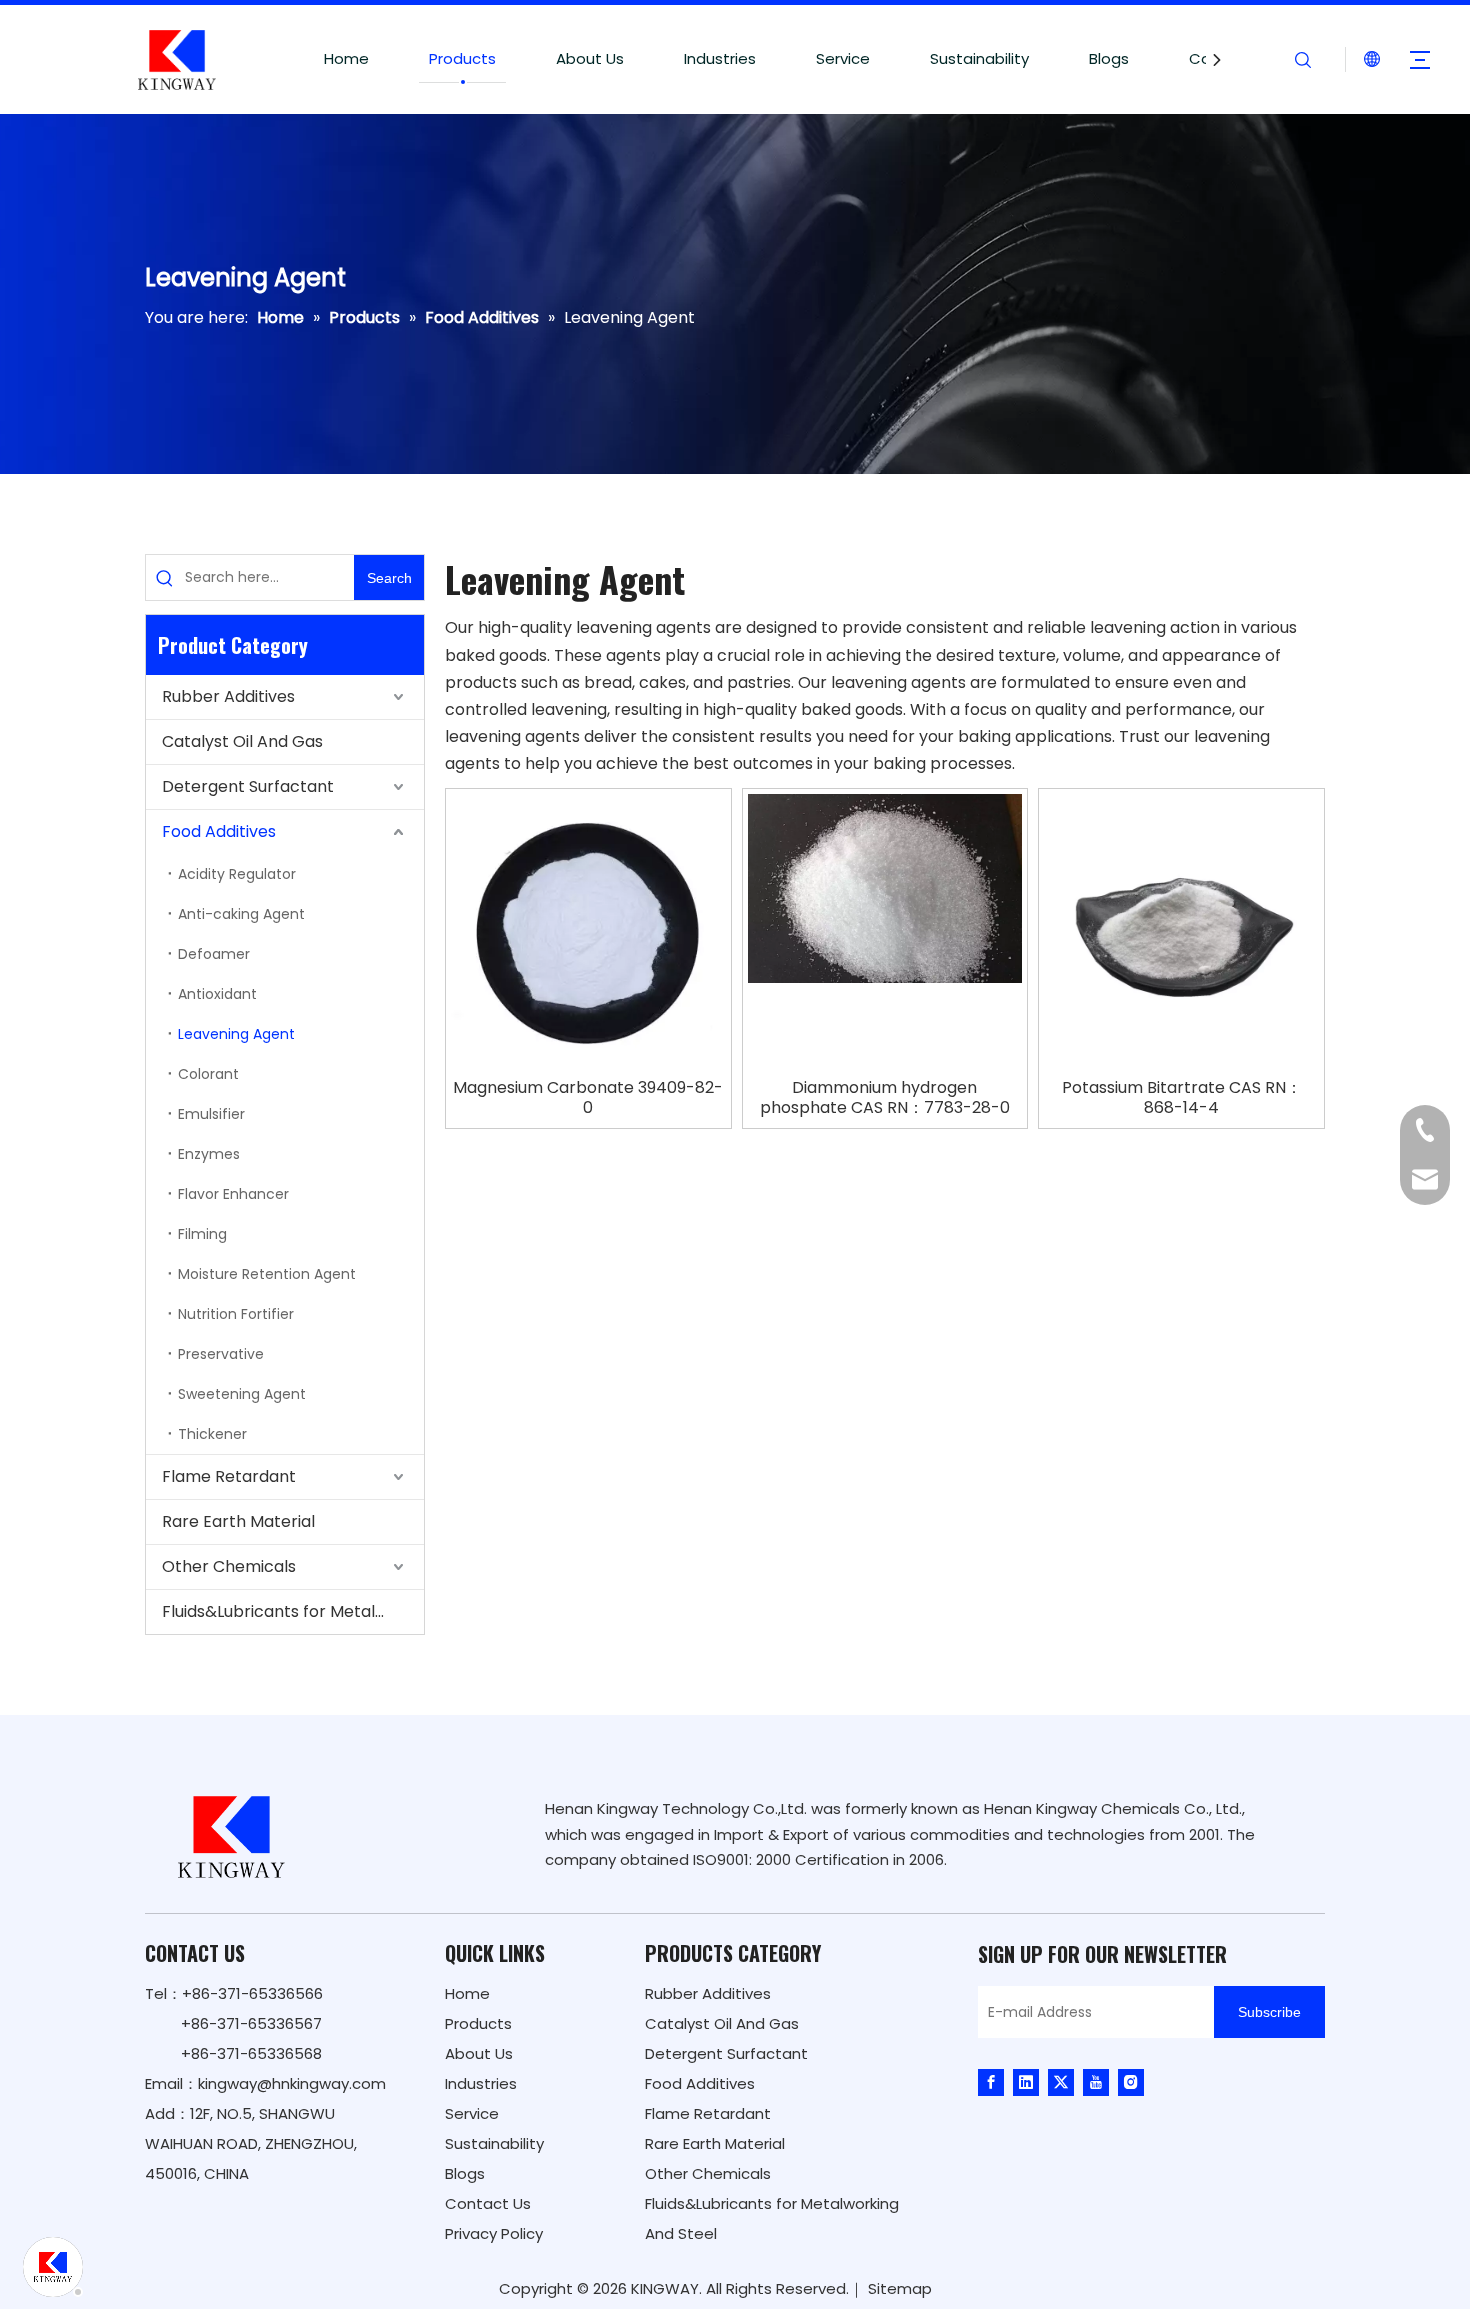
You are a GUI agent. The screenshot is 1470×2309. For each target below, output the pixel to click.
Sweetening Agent (242, 1394)
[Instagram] (1131, 2082)
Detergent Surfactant (248, 786)
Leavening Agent (236, 1034)
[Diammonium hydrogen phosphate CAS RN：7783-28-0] (885, 887)
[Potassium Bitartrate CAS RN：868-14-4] (1181, 929)
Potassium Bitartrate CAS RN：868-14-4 (1182, 1098)
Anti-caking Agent (241, 914)
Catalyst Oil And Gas (242, 741)
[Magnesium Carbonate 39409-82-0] (588, 929)
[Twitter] (1061, 2082)
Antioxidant (217, 994)
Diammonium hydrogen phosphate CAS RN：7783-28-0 (885, 1098)
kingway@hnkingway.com (292, 2083)
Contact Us (488, 2203)
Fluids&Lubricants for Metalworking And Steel (293, 1611)
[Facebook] (991, 2082)
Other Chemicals (229, 1566)
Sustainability (979, 58)
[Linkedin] (1026, 2082)
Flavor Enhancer (233, 1194)
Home (346, 58)
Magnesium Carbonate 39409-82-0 (588, 1098)
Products (462, 58)
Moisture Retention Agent (267, 1274)
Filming (202, 1234)
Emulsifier (211, 1114)
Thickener (212, 1434)
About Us (590, 58)
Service (843, 58)
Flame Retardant (229, 1476)
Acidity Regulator (237, 874)
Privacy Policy (494, 2233)
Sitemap (900, 2288)
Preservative (221, 1354)
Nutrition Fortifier (236, 1314)
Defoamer (214, 954)
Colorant (208, 1074)
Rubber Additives (228, 696)
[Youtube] (1096, 2082)
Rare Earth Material (238, 1521)
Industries (720, 58)
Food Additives (219, 831)
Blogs (1109, 58)
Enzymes (209, 1154)
